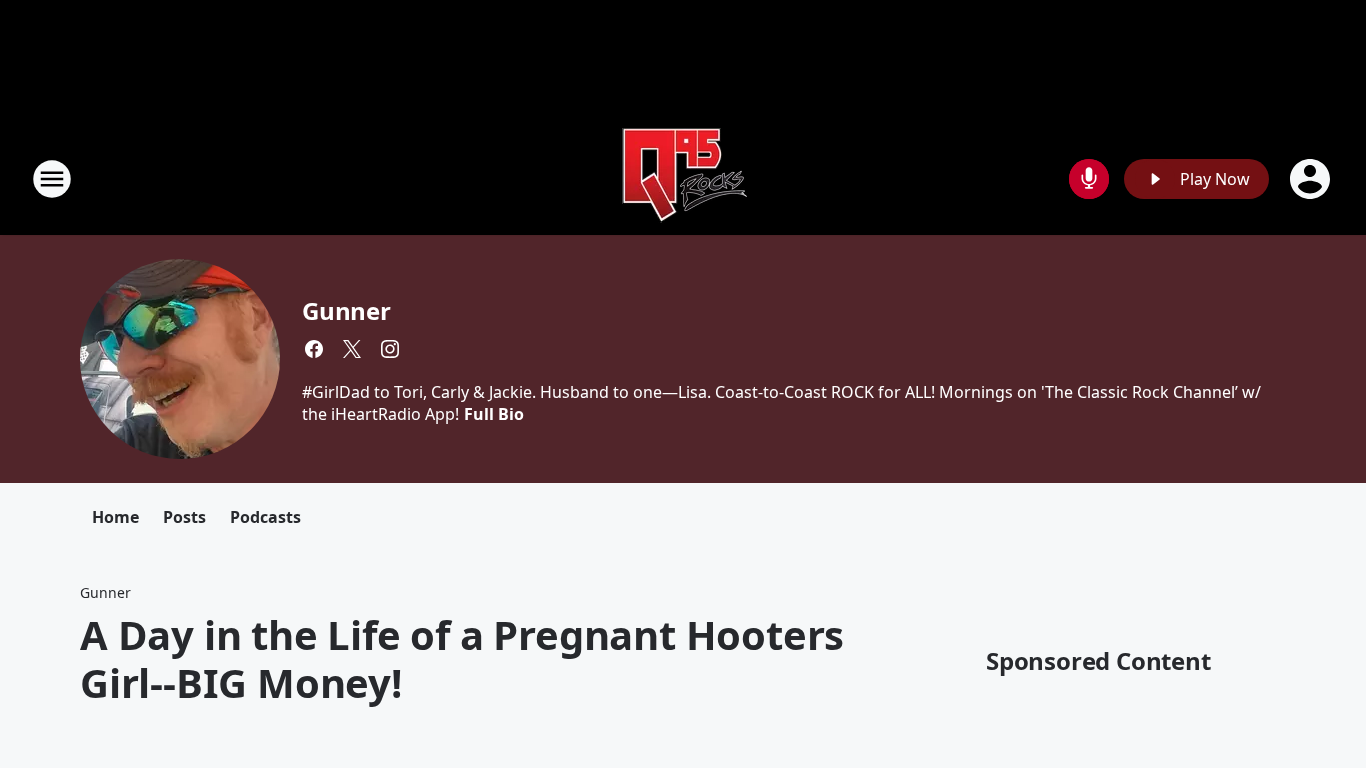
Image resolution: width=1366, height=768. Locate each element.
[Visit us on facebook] (314, 349)
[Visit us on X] (352, 349)
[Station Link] (683, 178)
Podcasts (265, 517)
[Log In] (1312, 179)
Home (115, 517)
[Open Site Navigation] (52, 179)
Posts (184, 517)
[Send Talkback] (1089, 179)
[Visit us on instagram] (390, 349)
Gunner (346, 310)
